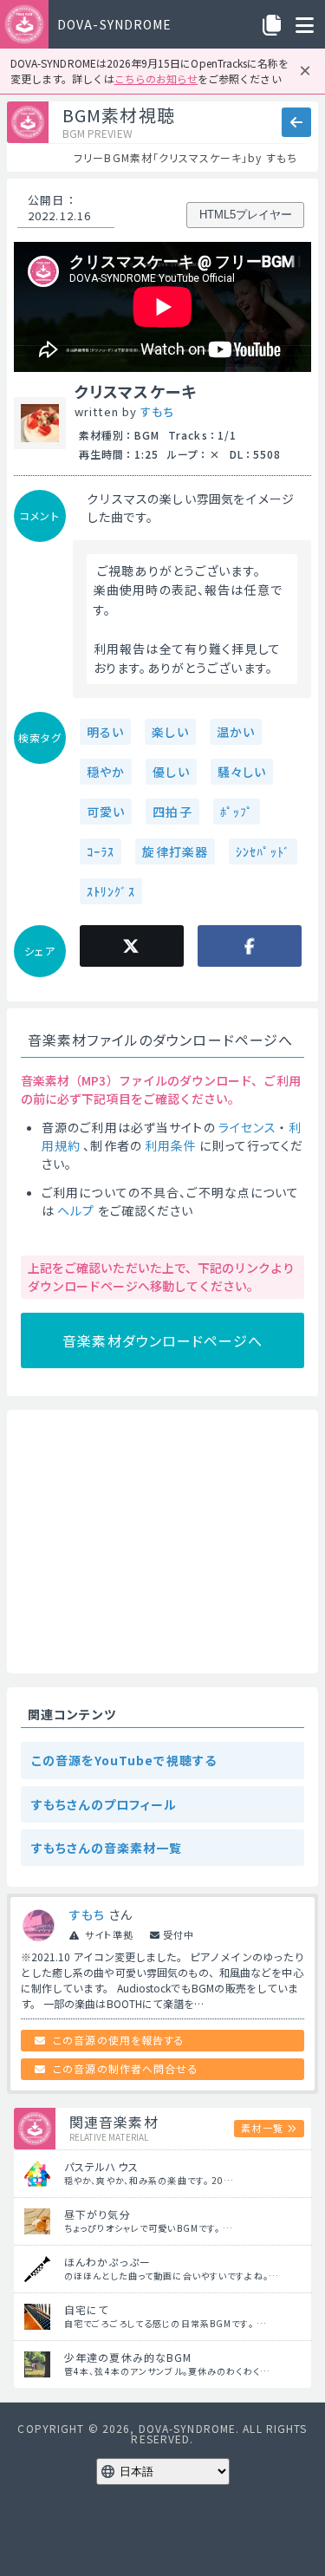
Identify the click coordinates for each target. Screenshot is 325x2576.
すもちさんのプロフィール (104, 1804)
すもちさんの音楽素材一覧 (107, 1848)
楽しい (170, 732)
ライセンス (248, 1127)
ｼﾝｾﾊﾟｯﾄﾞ (263, 851)
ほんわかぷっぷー (107, 2262)
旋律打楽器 (175, 851)
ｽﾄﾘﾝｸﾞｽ (111, 891)
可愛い (106, 812)
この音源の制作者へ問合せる (126, 2068)
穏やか (106, 772)
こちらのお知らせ (156, 78)
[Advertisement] (162, 1542)
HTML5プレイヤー (246, 215)
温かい (236, 732)
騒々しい (242, 772)
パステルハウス (101, 2166)
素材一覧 (262, 2128)
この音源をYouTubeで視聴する (124, 1760)
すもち (157, 411)
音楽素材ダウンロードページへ (162, 1340)
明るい (105, 732)
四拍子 (172, 812)
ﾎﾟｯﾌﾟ (237, 812)
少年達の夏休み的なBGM (128, 2357)
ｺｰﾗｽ (101, 851)
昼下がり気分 (97, 2214)
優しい (171, 772)
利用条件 (171, 1145)
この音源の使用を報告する (119, 2040)
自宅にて (86, 2309)
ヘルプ (76, 1210)
